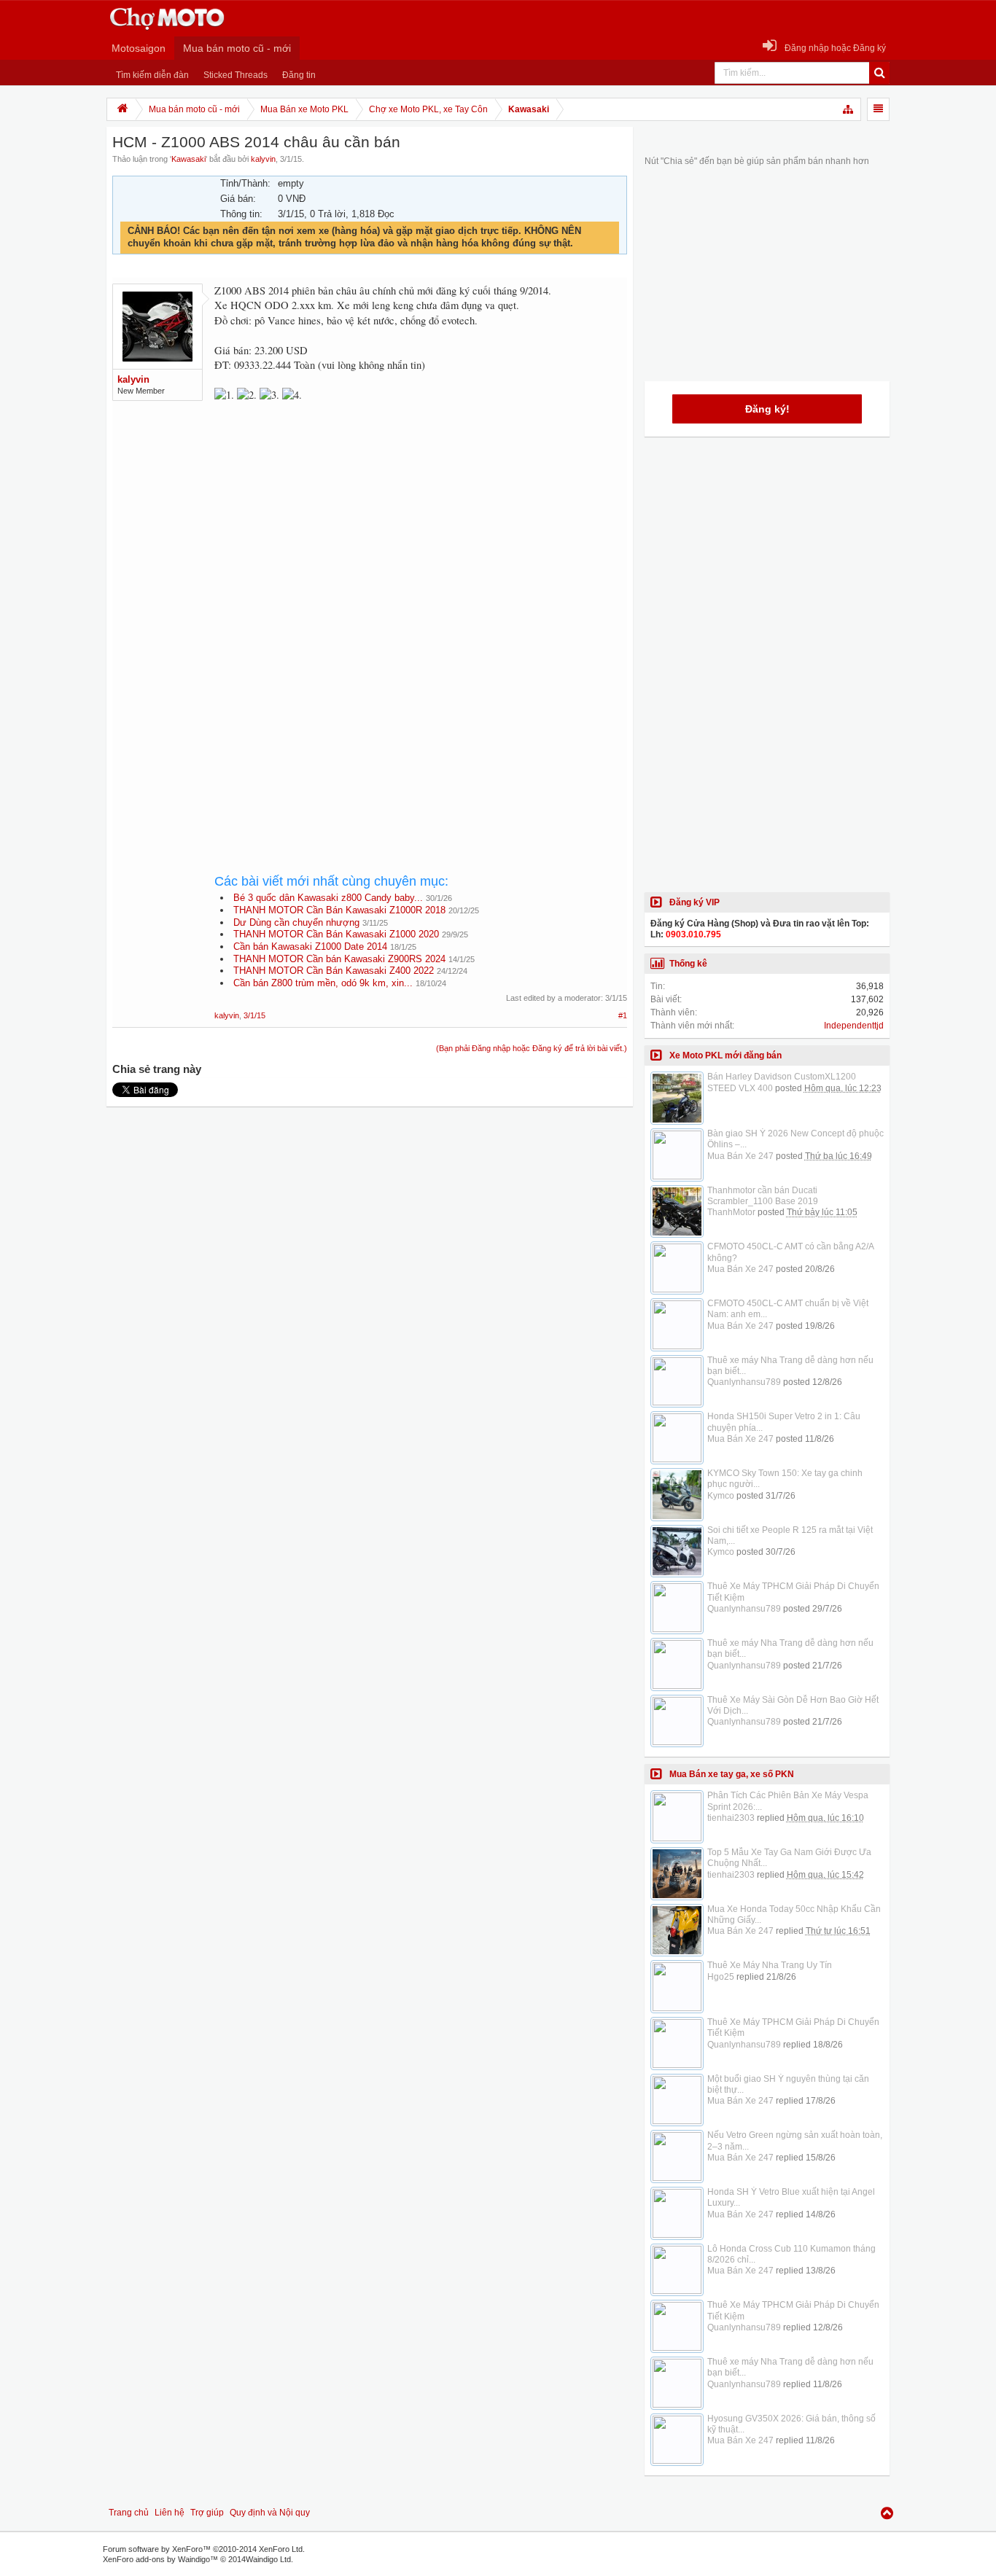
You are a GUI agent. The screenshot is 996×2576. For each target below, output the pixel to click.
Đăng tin (299, 75)
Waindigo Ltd (268, 2559)
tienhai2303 (731, 1818)
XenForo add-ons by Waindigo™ (160, 2559)
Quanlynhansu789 (744, 1382)
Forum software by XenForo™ (204, 2549)
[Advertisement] (421, 535)
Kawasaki (188, 159)
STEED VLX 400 (740, 1088)
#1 (623, 1015)
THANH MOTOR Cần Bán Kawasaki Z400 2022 (334, 971)
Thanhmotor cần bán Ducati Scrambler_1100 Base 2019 (763, 1196)
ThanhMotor (731, 1212)
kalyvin (263, 159)
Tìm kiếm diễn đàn (152, 75)
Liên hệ (170, 2513)
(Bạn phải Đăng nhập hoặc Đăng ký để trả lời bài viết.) (532, 1048)
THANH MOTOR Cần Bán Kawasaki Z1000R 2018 (339, 910)
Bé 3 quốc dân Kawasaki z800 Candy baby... (328, 898)
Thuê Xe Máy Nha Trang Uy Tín (770, 1965)
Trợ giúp (207, 2513)
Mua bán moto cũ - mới (237, 48)
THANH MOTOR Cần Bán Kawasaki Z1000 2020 (336, 934)
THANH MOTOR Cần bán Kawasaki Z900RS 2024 (339, 959)
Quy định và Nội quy (270, 2513)
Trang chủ (129, 2513)
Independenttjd (854, 1026)
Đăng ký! (767, 409)
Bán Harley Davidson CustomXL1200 (782, 1077)
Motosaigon (139, 48)
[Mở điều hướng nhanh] (849, 109)
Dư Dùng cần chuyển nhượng (296, 922)
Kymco (721, 1496)
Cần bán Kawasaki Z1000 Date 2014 (310, 947)
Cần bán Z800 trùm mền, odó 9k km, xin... (323, 983)
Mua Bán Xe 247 (740, 1156)
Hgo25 (721, 1977)
